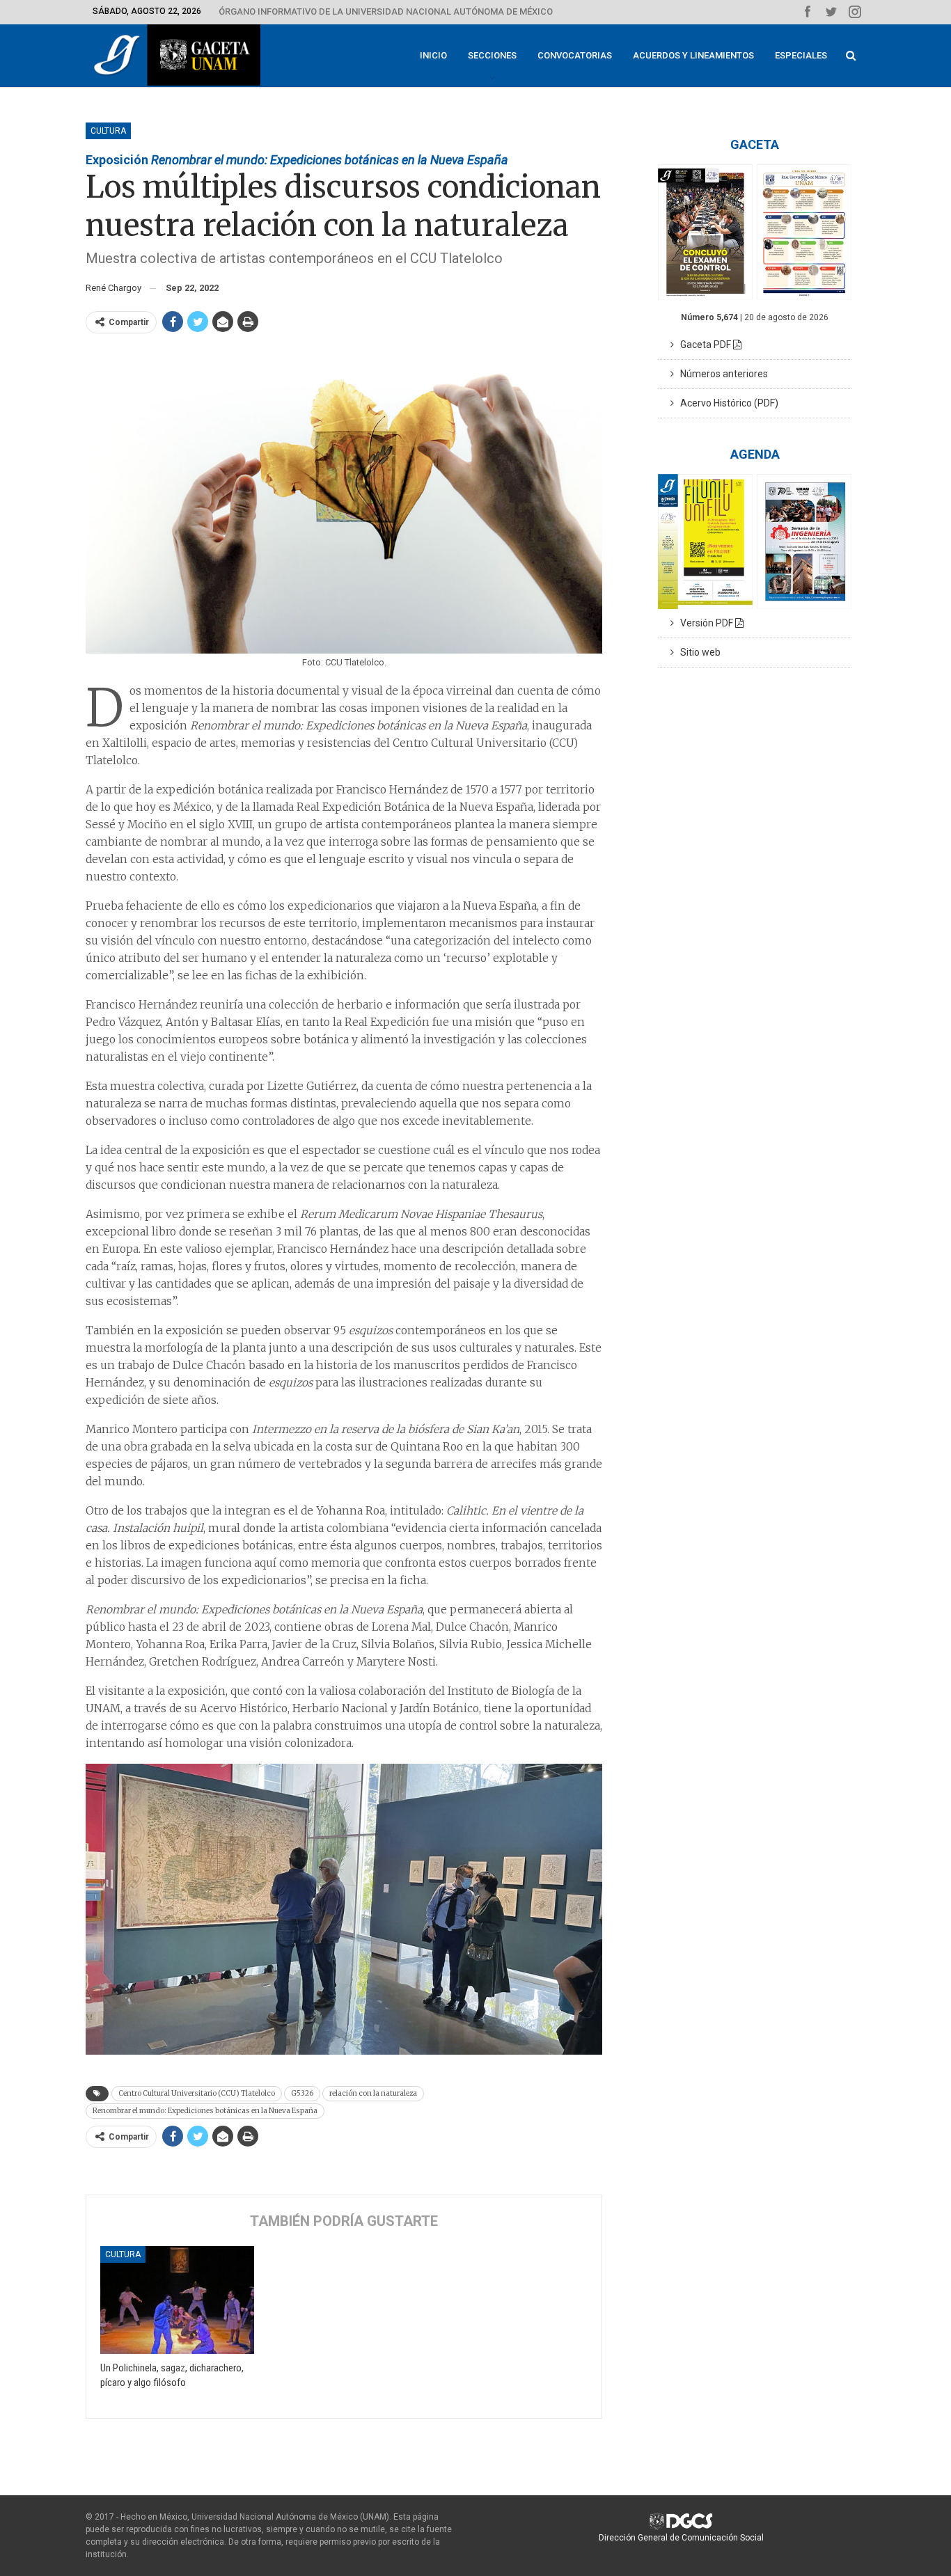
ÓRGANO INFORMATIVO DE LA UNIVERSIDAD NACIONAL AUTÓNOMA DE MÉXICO (386, 11)
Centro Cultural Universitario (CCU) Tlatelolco (197, 2093)
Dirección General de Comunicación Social (681, 2538)
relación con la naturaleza (373, 2093)
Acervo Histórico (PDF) (726, 403)
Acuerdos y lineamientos (693, 55)
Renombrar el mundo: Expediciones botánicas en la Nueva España (205, 2111)
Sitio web (697, 652)
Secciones (492, 55)
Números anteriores (721, 374)
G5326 (302, 2093)
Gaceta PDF (704, 345)
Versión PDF (705, 623)
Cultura (108, 131)
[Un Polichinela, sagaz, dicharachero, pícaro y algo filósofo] (177, 2300)
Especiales (801, 55)
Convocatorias (575, 55)
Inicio (433, 55)
